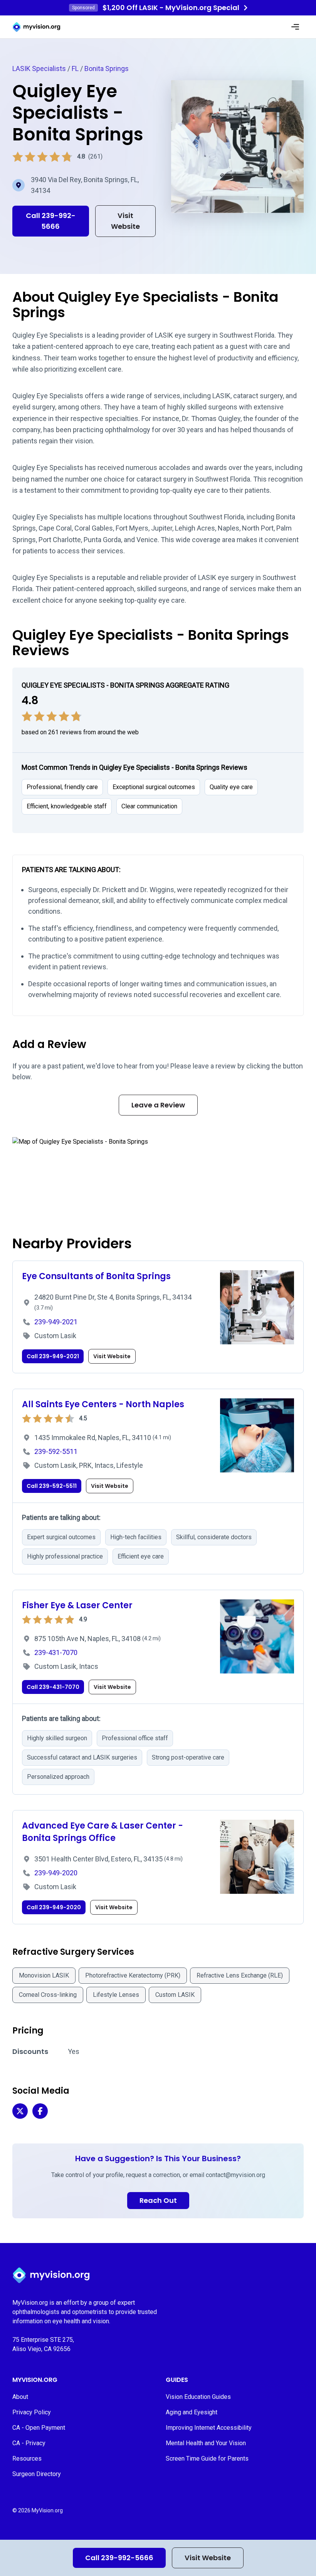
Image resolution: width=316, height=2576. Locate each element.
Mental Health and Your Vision (206, 2443)
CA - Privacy (29, 2443)
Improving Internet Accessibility (209, 2428)
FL (75, 68)
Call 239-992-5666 (119, 2558)
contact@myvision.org (235, 2175)
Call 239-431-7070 (53, 1687)
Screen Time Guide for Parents (207, 2459)
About (20, 2397)
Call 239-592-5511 (52, 1486)
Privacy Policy (32, 2412)
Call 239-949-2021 (53, 1356)
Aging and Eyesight (192, 2412)
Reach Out (158, 2200)
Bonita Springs (107, 68)
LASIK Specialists (39, 68)
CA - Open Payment (39, 2428)
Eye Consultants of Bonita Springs (96, 1276)
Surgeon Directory (37, 2474)
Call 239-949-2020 (54, 1907)
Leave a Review (158, 1105)
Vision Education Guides (198, 2397)
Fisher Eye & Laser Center (77, 1605)
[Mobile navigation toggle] (295, 27)
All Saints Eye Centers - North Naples (103, 1404)
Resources (27, 2459)
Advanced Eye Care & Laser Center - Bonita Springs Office (103, 1832)
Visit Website (208, 2558)
